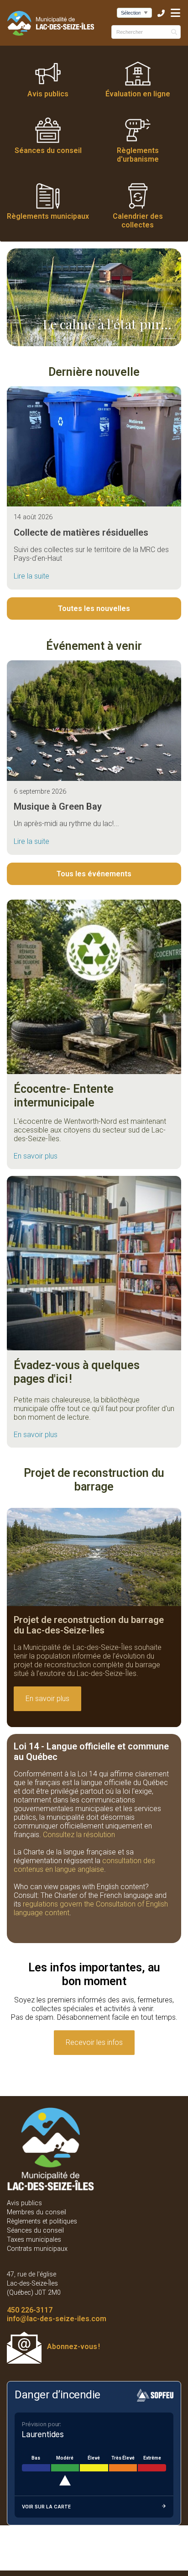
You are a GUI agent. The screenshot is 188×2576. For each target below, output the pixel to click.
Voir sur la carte (46, 2507)
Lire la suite (31, 576)
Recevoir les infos (94, 2042)
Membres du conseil (37, 2212)
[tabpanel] (94, 298)
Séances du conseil (48, 150)
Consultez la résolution (79, 1835)
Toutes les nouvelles (94, 608)
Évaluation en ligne (138, 94)
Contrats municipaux (37, 2249)
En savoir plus (36, 1156)
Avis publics (48, 94)
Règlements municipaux (48, 216)
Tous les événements (94, 874)
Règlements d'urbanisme (138, 155)
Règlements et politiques (42, 2221)
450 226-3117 (30, 2310)
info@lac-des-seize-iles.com (57, 2319)
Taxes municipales (34, 2240)
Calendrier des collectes (138, 221)
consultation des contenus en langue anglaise (84, 1865)
